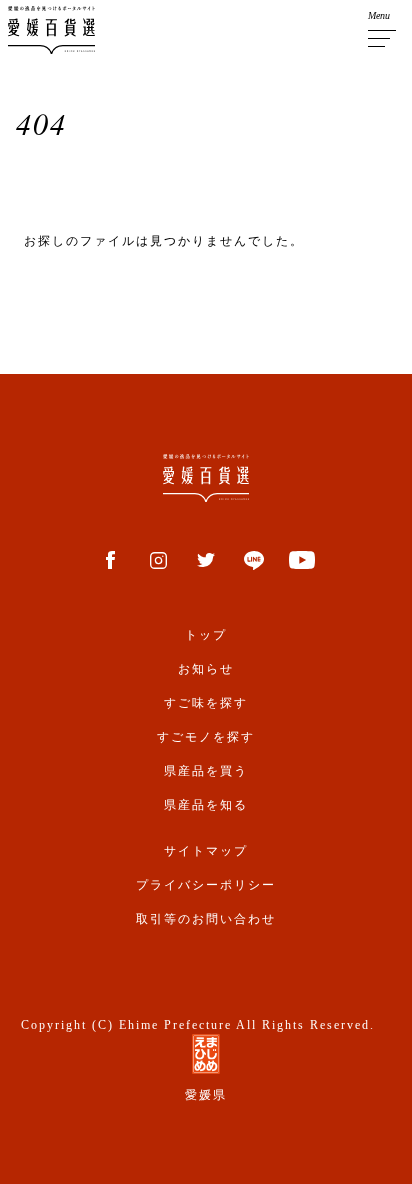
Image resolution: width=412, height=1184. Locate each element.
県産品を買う (206, 771)
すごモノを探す (206, 737)
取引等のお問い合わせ (206, 919)
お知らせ (206, 669)
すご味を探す (206, 703)
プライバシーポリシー (206, 885)
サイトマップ (206, 851)
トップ (206, 635)
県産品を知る (206, 805)
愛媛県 (206, 1095)
